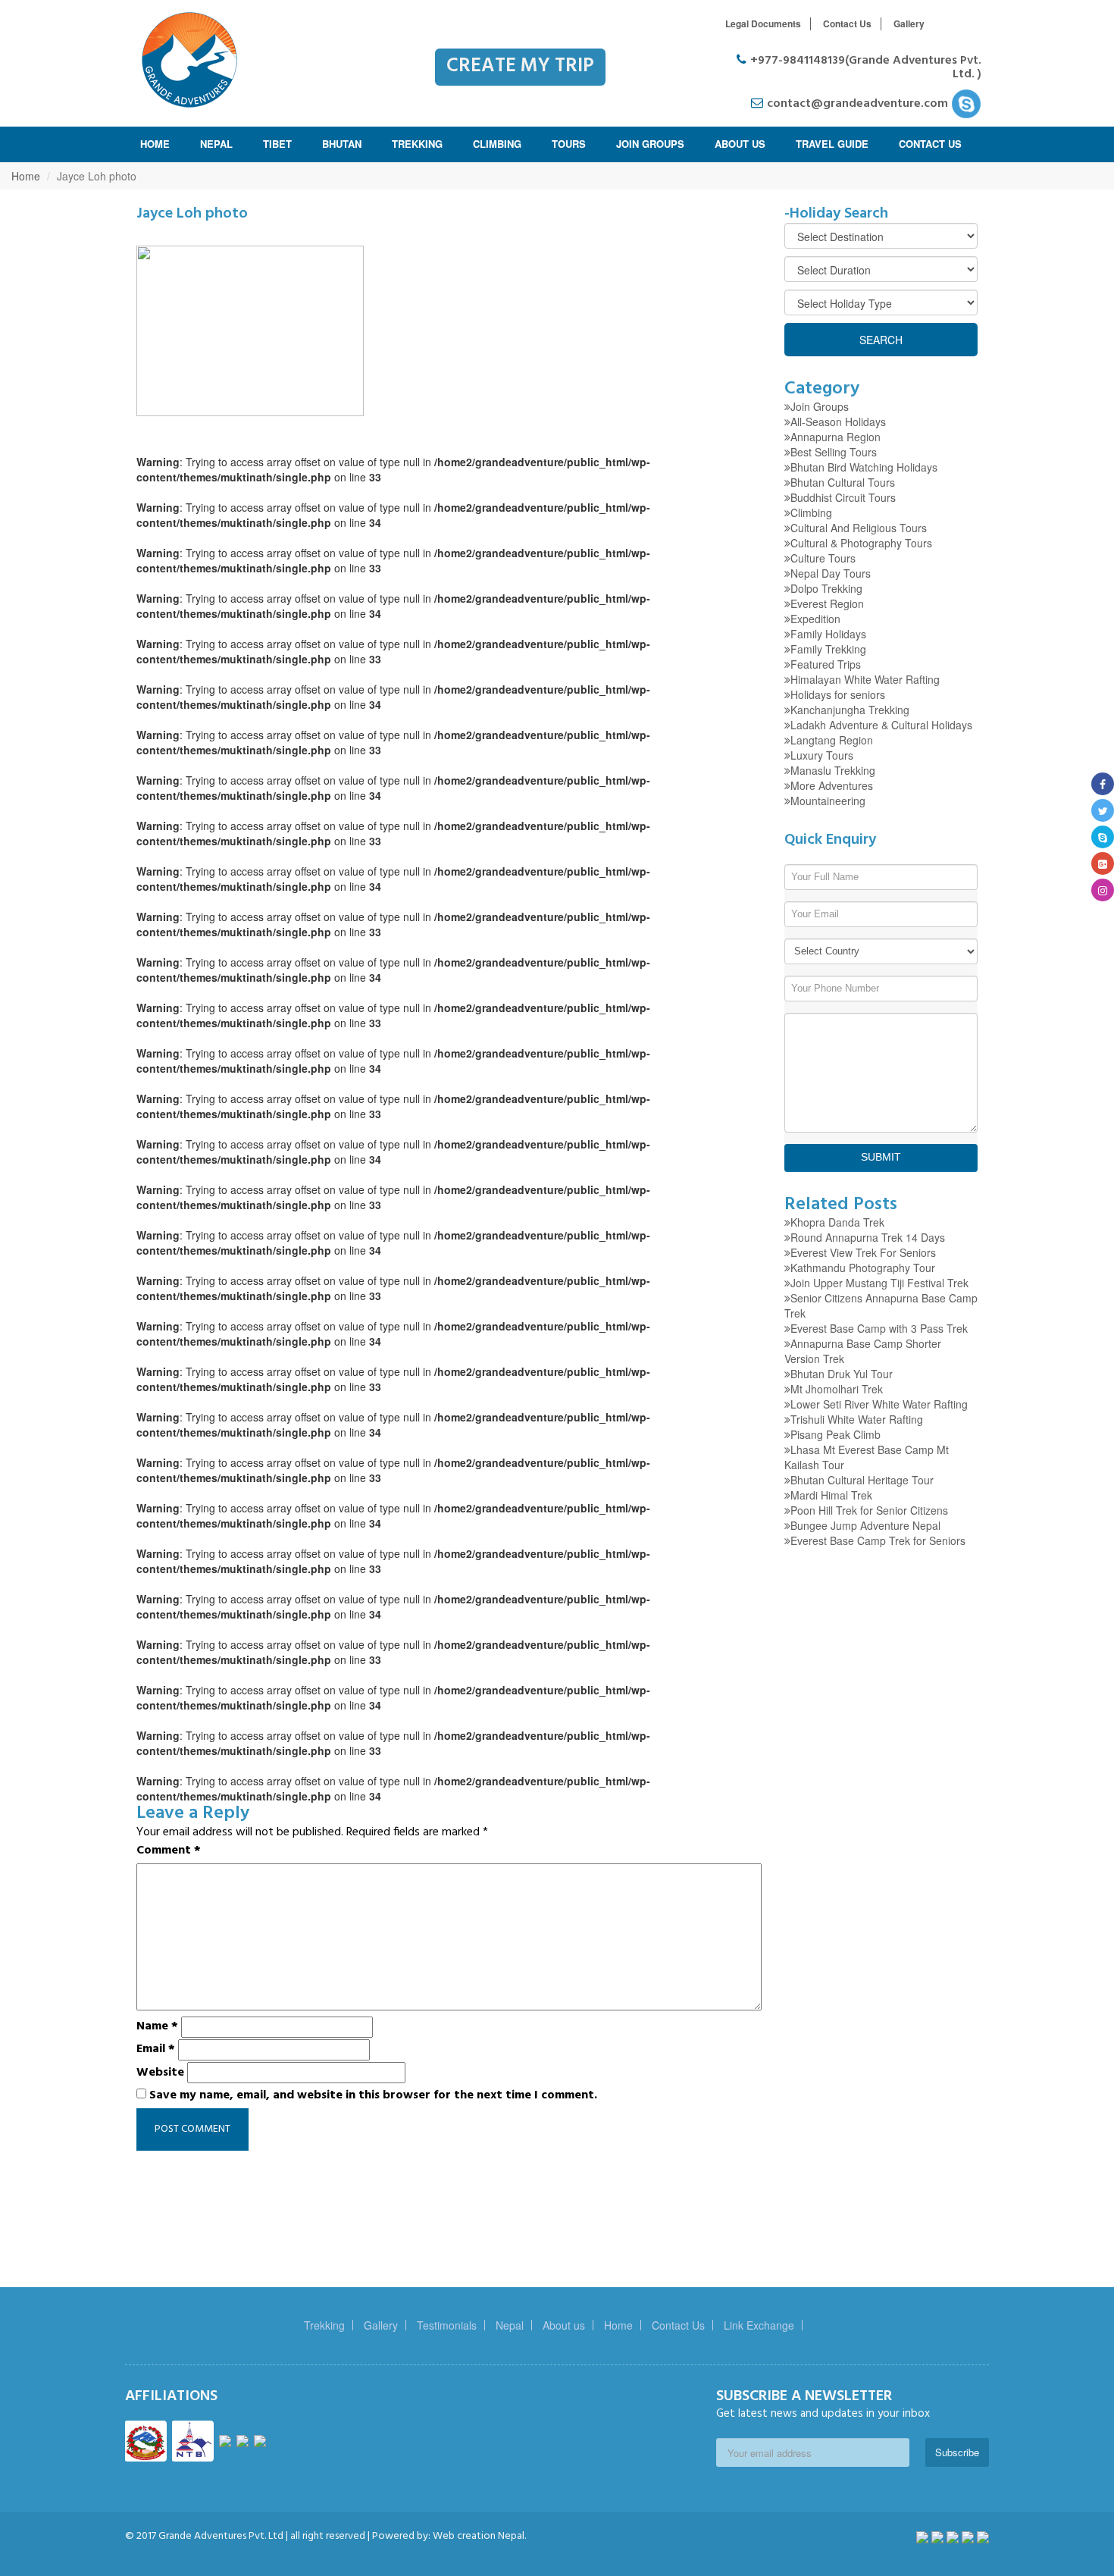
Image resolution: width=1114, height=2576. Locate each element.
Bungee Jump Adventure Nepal (865, 1525)
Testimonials (447, 2325)
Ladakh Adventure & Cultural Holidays (881, 725)
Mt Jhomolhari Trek (837, 1389)
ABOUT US (740, 144)
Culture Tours (823, 558)
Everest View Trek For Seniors (863, 1252)
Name (157, 2026)
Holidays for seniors (838, 694)
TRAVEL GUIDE (832, 144)
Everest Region (827, 603)
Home (26, 176)
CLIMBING (497, 144)
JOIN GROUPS (650, 144)
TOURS (569, 144)
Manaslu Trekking (833, 770)
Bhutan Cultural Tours (843, 482)
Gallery (909, 24)
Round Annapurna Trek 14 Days (868, 1237)
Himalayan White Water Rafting (865, 679)
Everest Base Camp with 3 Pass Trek (879, 1328)
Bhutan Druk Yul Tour (842, 1374)
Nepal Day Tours (831, 573)
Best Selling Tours (834, 452)
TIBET (277, 144)
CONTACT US (930, 144)
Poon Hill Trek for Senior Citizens (869, 1510)
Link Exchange (759, 2325)
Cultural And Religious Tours (859, 528)
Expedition (815, 619)
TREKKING (417, 144)
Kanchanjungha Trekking (850, 710)
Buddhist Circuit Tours (843, 497)
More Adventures (832, 785)
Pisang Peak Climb (835, 1434)
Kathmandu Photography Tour (863, 1268)
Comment (169, 1851)
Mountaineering (828, 801)
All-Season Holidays (838, 421)
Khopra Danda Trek (837, 1222)
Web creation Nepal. (478, 2536)
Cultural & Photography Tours (861, 543)
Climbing (811, 512)
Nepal (510, 2325)
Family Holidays (828, 634)
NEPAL (216, 144)
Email (156, 2049)
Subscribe (957, 2452)
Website (160, 2073)
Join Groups (820, 406)
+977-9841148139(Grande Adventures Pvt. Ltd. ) (866, 67)
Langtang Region (832, 740)
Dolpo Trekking (826, 588)
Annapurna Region (835, 437)
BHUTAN (342, 144)
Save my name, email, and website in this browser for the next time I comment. (373, 2095)
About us (564, 2325)
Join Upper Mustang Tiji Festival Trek (879, 1283)
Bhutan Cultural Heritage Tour (862, 1480)
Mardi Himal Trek (831, 1495)
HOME (155, 144)
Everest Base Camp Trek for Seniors (878, 1540)
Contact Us (847, 24)
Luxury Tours (822, 755)
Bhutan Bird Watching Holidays (864, 467)
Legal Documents (763, 24)
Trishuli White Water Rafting (857, 1419)
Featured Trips (826, 664)
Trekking (324, 2325)
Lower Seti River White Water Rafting (879, 1404)
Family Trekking (828, 649)
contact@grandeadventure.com (859, 104)
